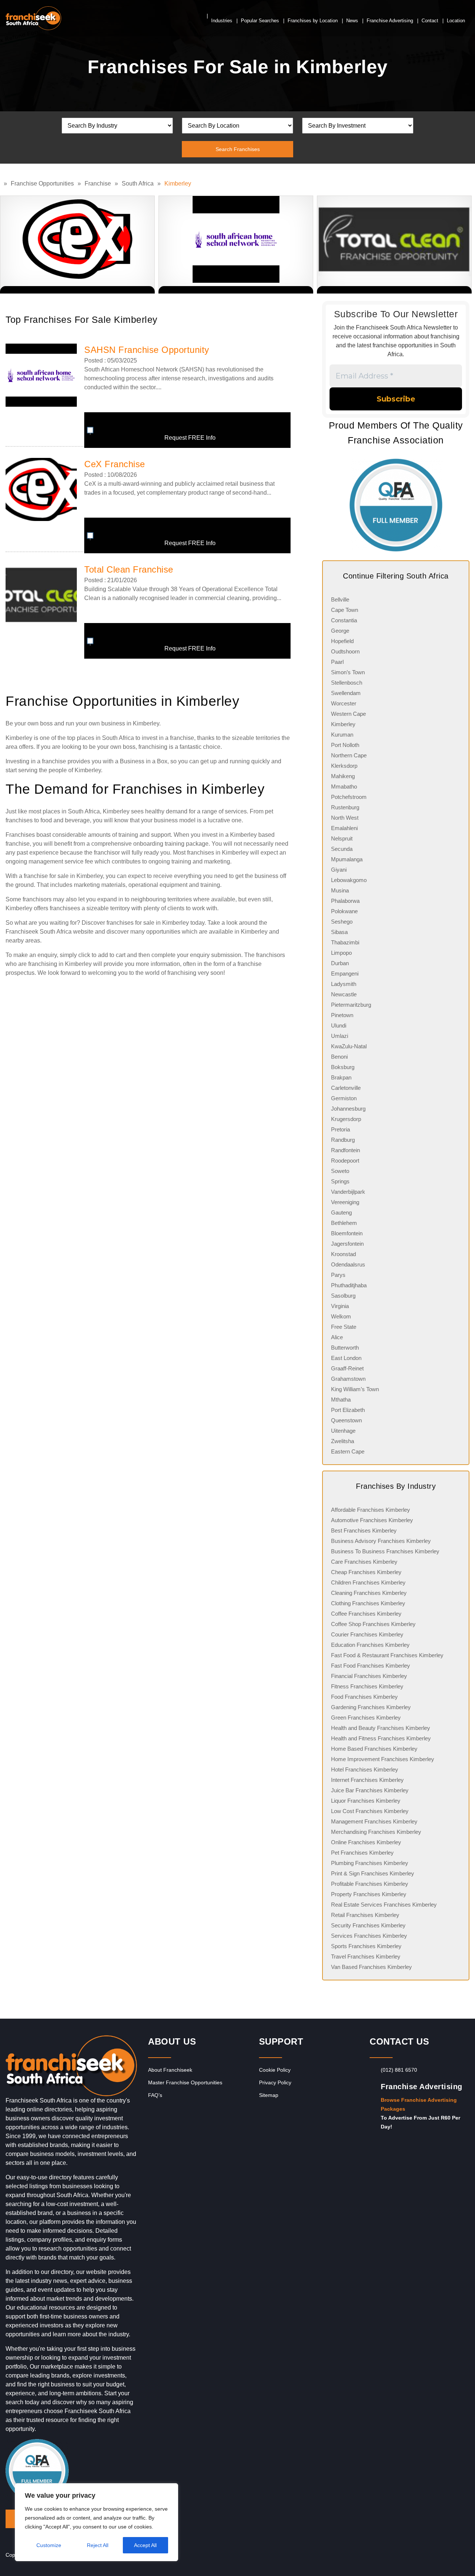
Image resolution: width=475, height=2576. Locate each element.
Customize (49, 2545)
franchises (19, 820)
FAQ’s (155, 2095)
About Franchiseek (170, 2070)
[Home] (2, 183)
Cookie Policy (275, 2070)
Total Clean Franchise (129, 569)
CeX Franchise (115, 464)
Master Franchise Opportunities (185, 2082)
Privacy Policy (275, 2082)
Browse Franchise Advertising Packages (419, 2104)
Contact (430, 21)
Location (456, 21)
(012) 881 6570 (399, 2070)
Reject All (98, 2545)
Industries (222, 21)
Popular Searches (260, 21)
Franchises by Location (313, 21)
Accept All (145, 2545)
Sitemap (269, 2095)
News (352, 21)
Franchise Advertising (390, 21)
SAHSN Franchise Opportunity (147, 350)
